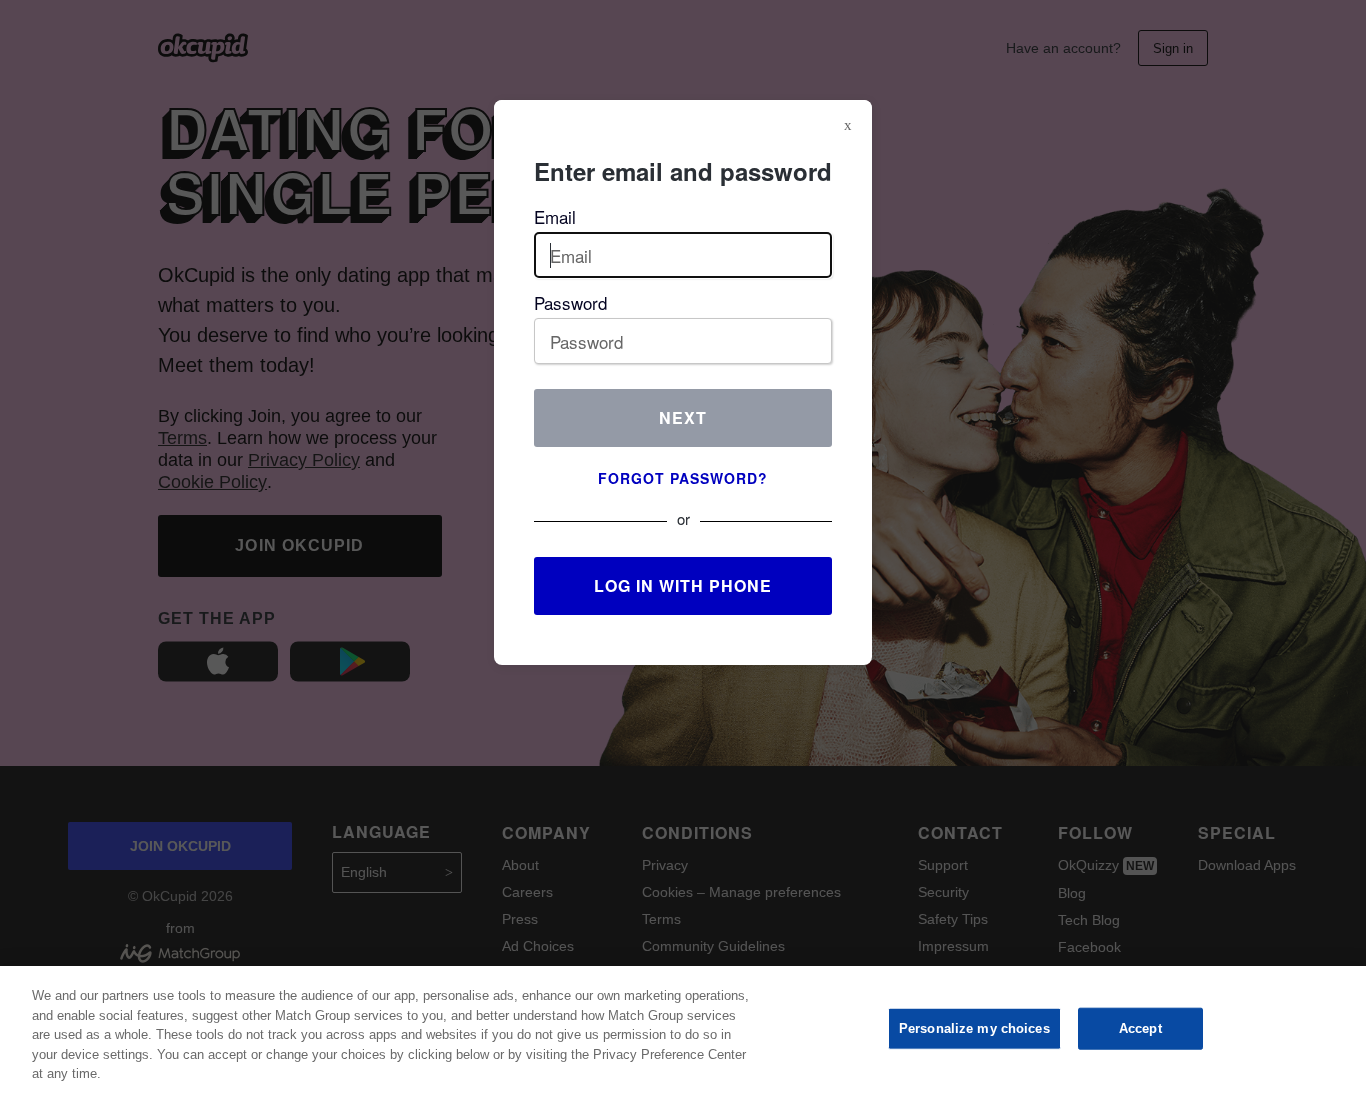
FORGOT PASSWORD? (683, 478)
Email (555, 216)
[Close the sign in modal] (848, 125)
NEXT (683, 417)
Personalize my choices (974, 1028)
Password (570, 302)
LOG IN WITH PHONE (683, 585)
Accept (1140, 1028)
